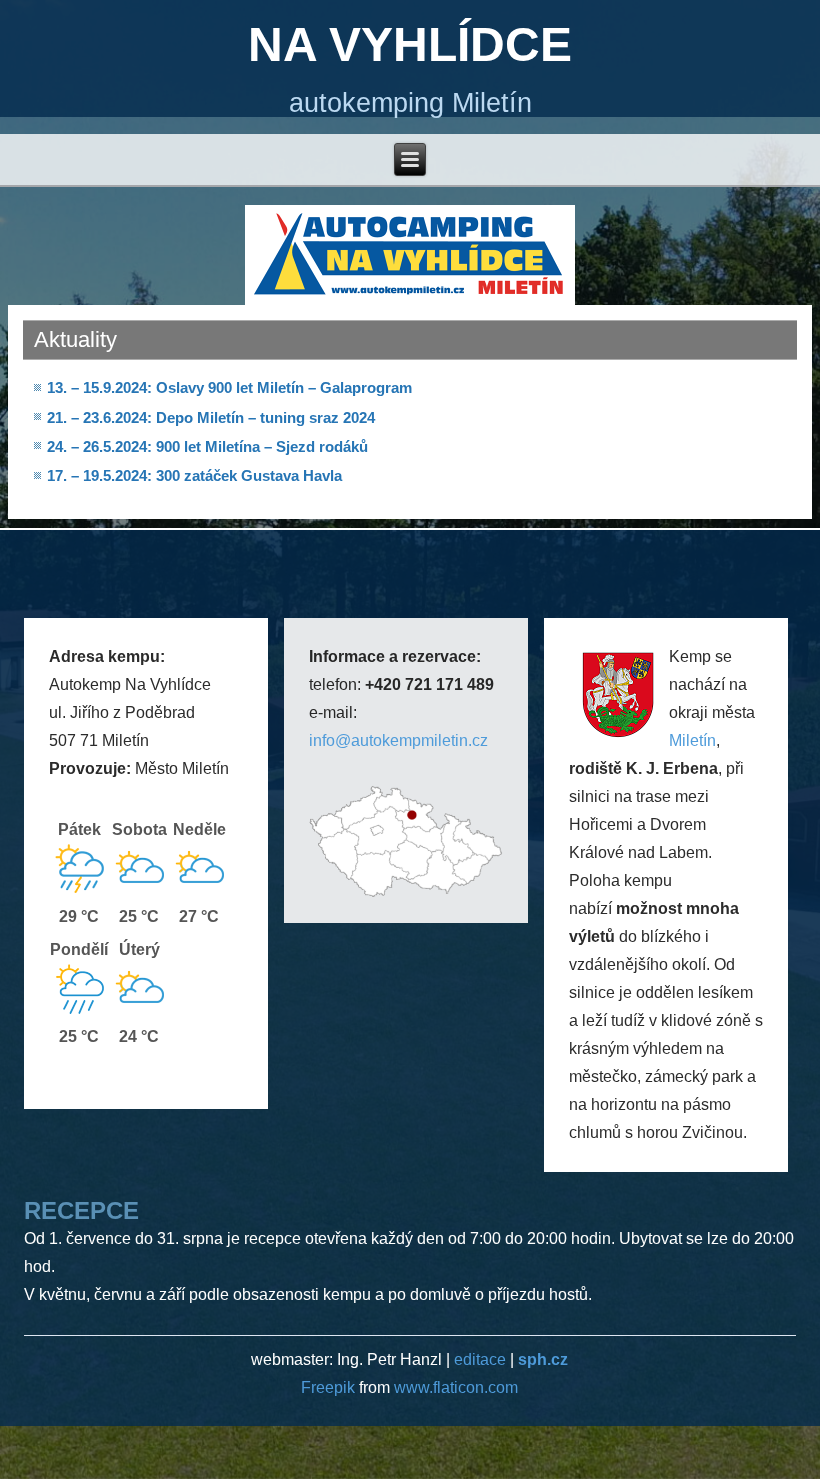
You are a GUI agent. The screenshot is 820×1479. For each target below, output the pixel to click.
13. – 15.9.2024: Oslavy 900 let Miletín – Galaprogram (229, 387)
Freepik (330, 1387)
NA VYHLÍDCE (410, 44)
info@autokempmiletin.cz (398, 740)
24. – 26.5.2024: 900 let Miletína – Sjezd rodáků (207, 446)
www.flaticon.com (456, 1387)
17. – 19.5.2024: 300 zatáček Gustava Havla (194, 475)
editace (480, 1359)
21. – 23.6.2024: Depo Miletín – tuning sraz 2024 (211, 417)
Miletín (692, 740)
